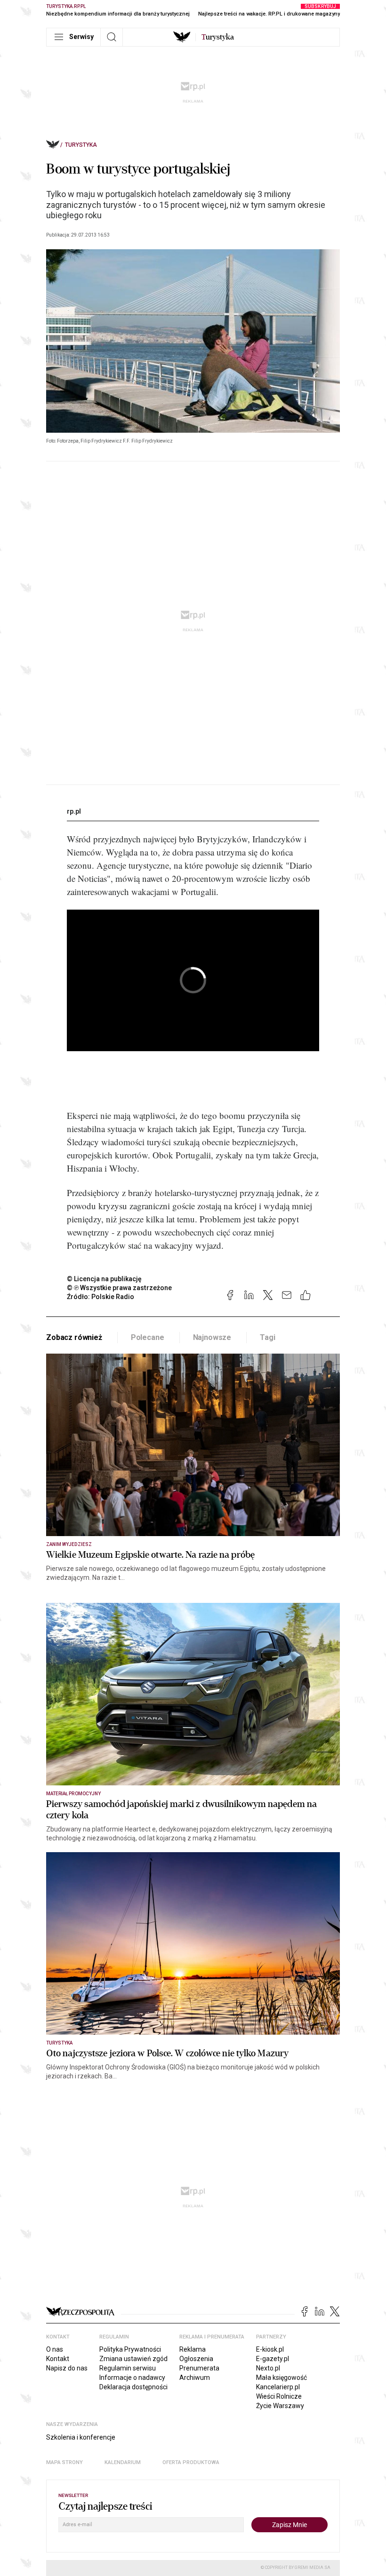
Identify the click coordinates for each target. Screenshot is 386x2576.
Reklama (193, 2349)
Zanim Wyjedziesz (69, 1544)
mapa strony (64, 2462)
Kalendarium (123, 2462)
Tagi (267, 1337)
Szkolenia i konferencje (81, 2437)
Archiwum (195, 2378)
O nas (55, 2349)
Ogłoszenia (196, 2359)
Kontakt (58, 2359)
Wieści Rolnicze (279, 2396)
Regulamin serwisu (128, 2368)
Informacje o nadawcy (132, 2378)
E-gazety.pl (273, 2359)
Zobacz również (74, 1337)
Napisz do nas (67, 2368)
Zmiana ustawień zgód (133, 2359)
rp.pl (74, 811)
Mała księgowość (281, 2378)
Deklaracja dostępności (133, 2387)
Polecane (148, 1337)
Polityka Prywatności (130, 2349)
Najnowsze (212, 1337)
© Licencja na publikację (105, 1279)
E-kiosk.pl (270, 2349)
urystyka (218, 37)
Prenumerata (199, 2368)
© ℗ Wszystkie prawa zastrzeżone (119, 1288)
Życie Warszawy (280, 2406)
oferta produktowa (191, 2462)
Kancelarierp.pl (278, 2387)
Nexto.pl (268, 2368)
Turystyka (81, 145)
